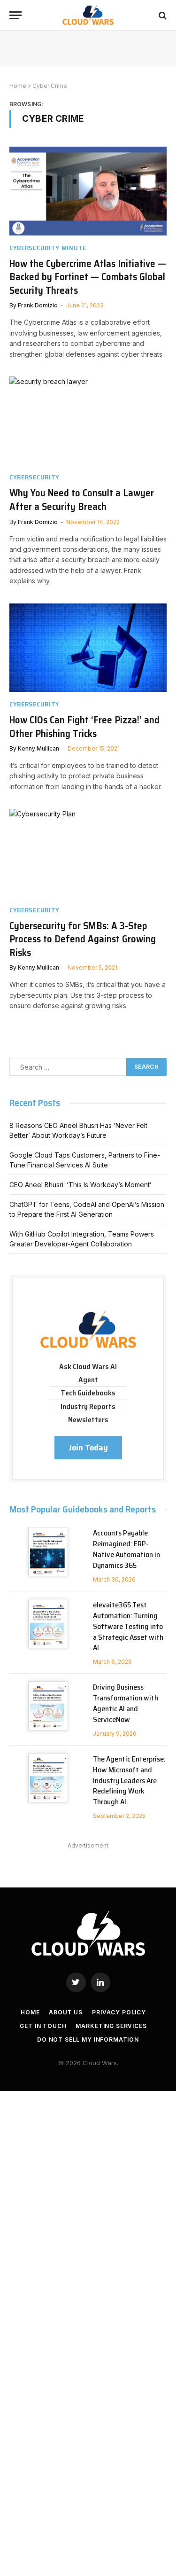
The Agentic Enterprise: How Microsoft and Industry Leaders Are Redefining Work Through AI (129, 1781)
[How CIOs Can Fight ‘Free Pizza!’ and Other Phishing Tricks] (88, 648)
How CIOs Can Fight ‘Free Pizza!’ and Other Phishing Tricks (84, 727)
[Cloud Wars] (88, 15)
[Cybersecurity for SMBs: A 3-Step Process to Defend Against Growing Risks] (88, 853)
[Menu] (15, 15)
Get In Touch (43, 2026)
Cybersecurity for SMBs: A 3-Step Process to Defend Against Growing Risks (83, 939)
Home (18, 86)
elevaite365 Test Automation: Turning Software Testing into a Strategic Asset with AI (128, 1626)
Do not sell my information (88, 2040)
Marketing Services (111, 2026)
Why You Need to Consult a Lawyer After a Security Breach (82, 500)
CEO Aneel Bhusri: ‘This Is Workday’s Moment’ (80, 1185)
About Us (66, 2012)
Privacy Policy (119, 2012)
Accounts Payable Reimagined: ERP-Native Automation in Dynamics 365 (126, 1549)
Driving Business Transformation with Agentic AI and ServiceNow (126, 1703)
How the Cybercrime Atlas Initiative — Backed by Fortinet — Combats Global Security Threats (88, 277)
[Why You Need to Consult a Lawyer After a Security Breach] (88, 421)
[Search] (162, 15)
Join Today (88, 1448)
